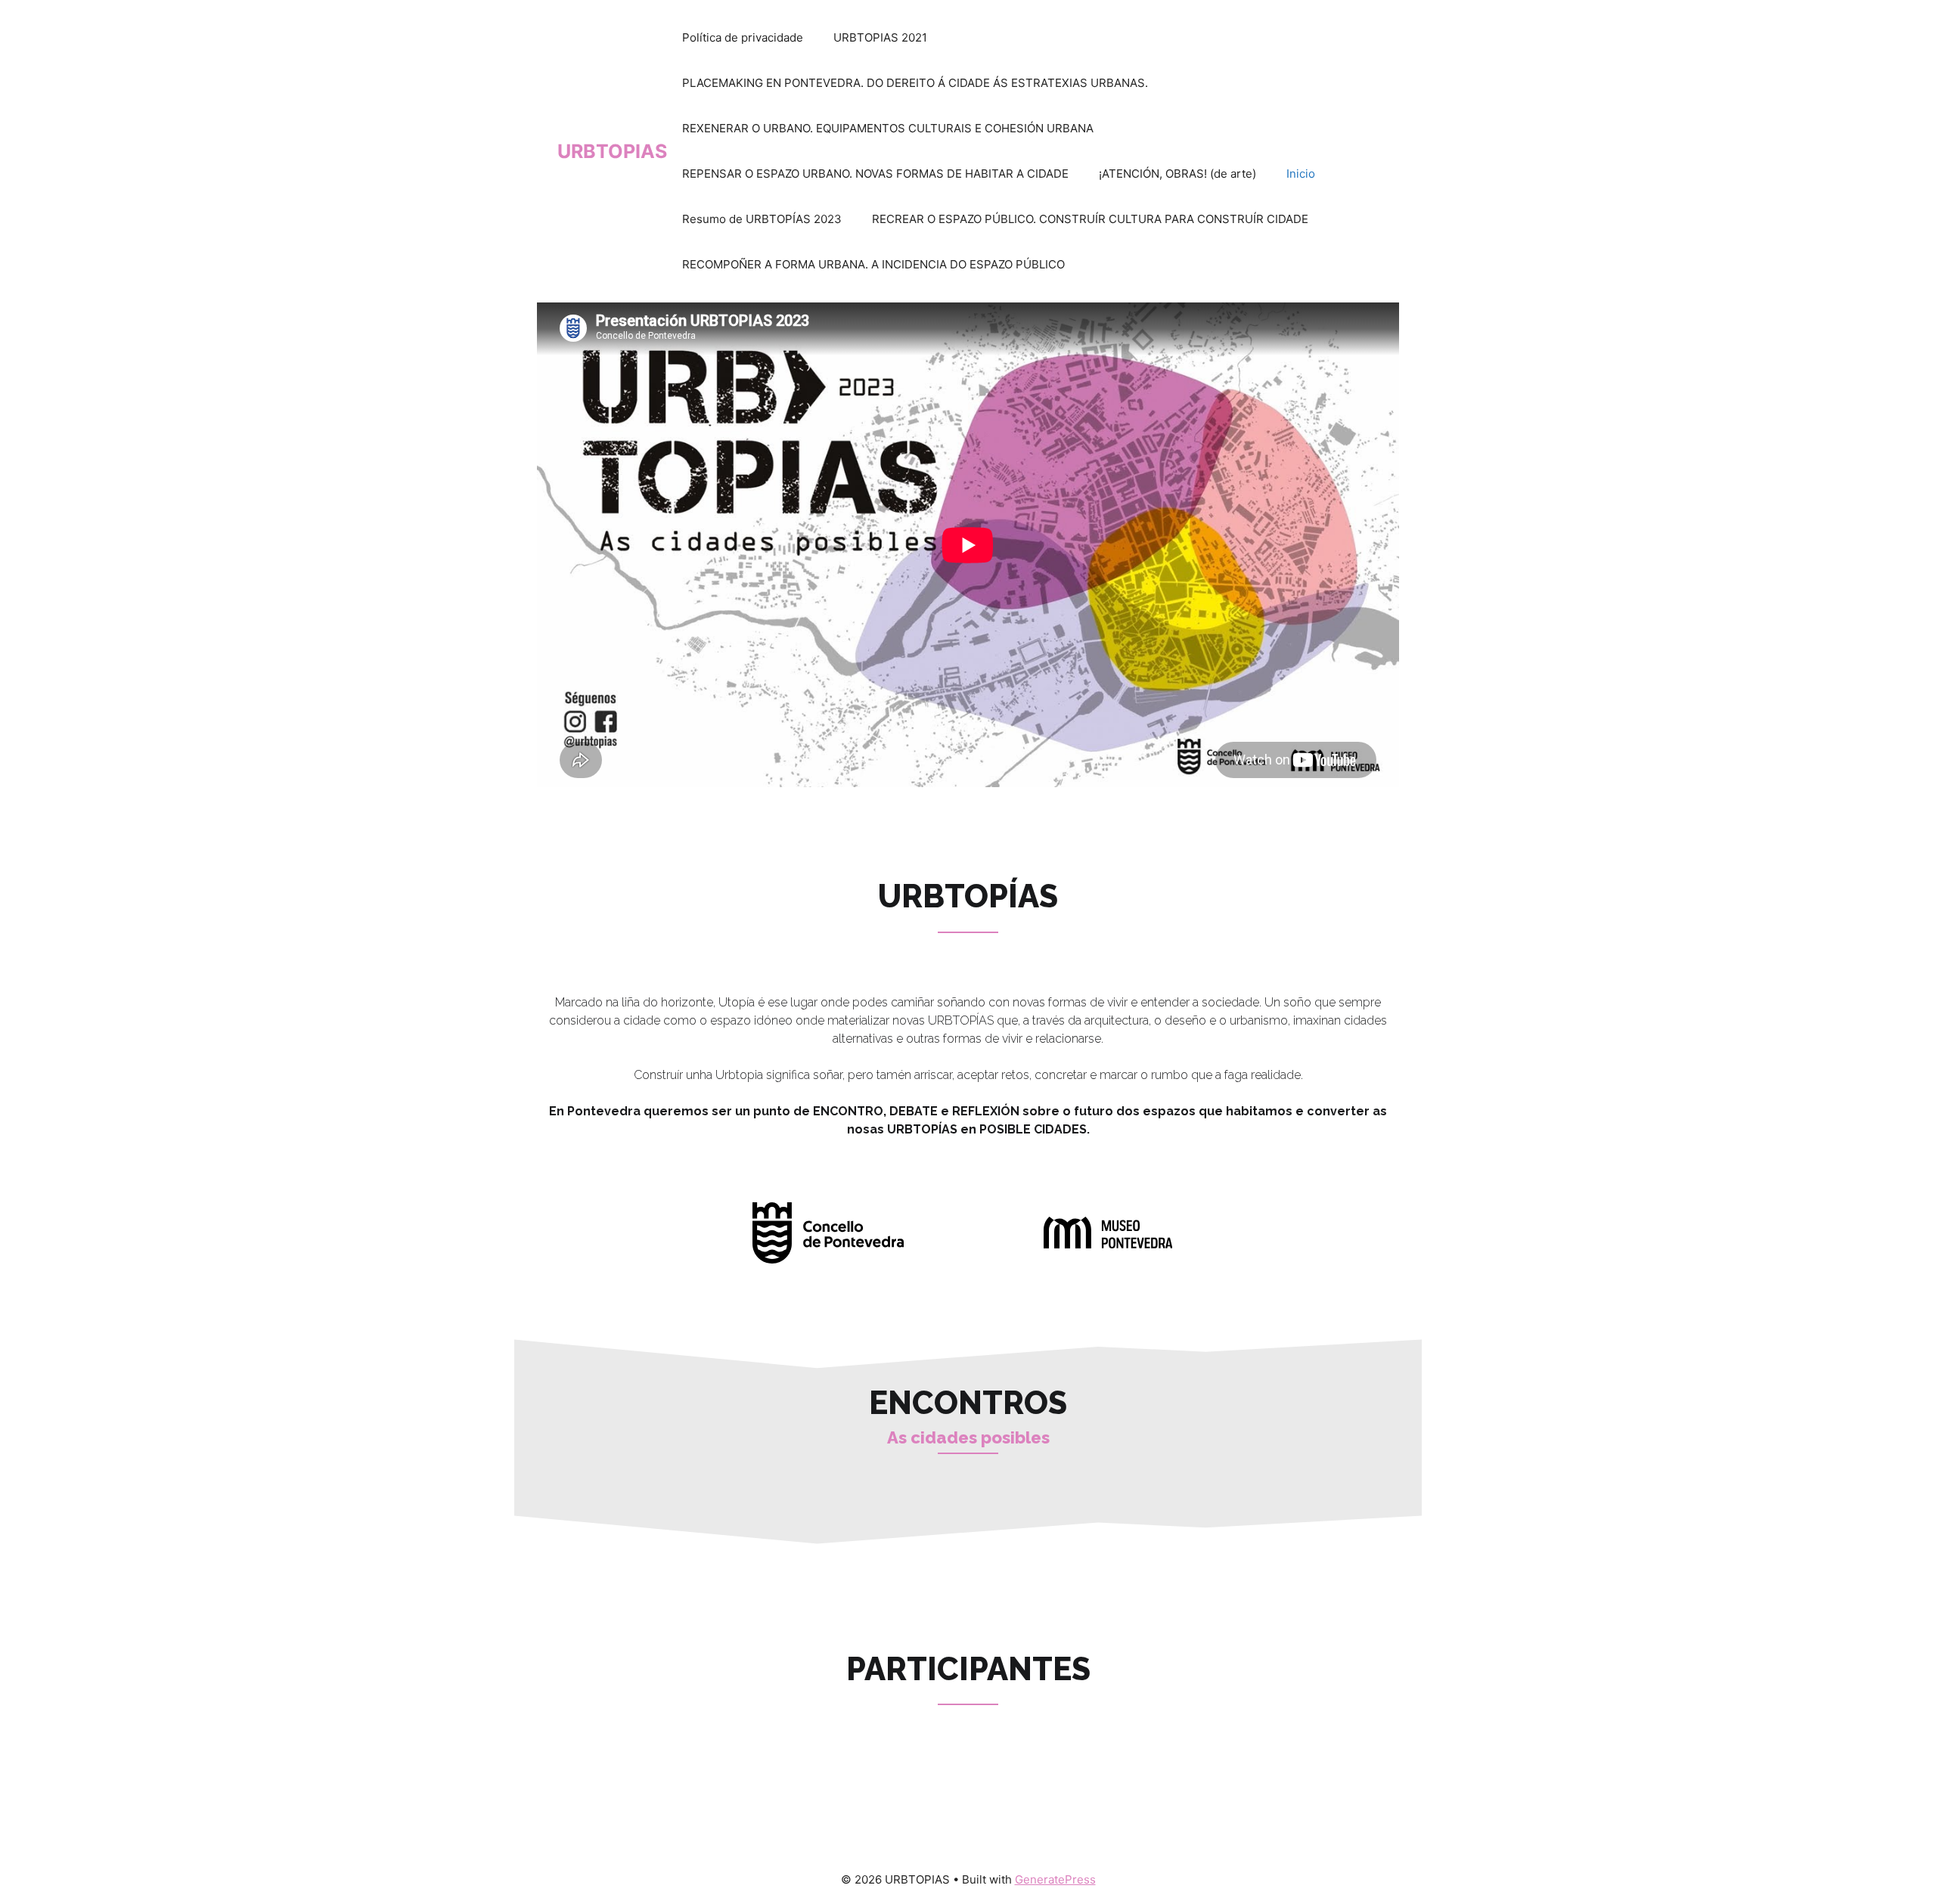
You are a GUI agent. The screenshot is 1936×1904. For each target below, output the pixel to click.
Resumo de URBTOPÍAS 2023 (762, 219)
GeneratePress (1055, 1879)
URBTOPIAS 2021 (880, 37)
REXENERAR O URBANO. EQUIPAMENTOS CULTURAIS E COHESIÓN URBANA (888, 128)
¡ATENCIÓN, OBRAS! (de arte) (1177, 174)
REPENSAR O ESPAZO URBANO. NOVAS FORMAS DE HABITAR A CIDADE (875, 174)
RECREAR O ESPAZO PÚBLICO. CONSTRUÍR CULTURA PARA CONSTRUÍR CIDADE (1090, 219)
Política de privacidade (743, 37)
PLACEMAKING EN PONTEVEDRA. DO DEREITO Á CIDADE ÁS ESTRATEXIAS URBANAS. (915, 83)
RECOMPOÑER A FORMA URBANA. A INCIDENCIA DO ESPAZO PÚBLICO (873, 264)
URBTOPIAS (612, 151)
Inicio (1301, 174)
